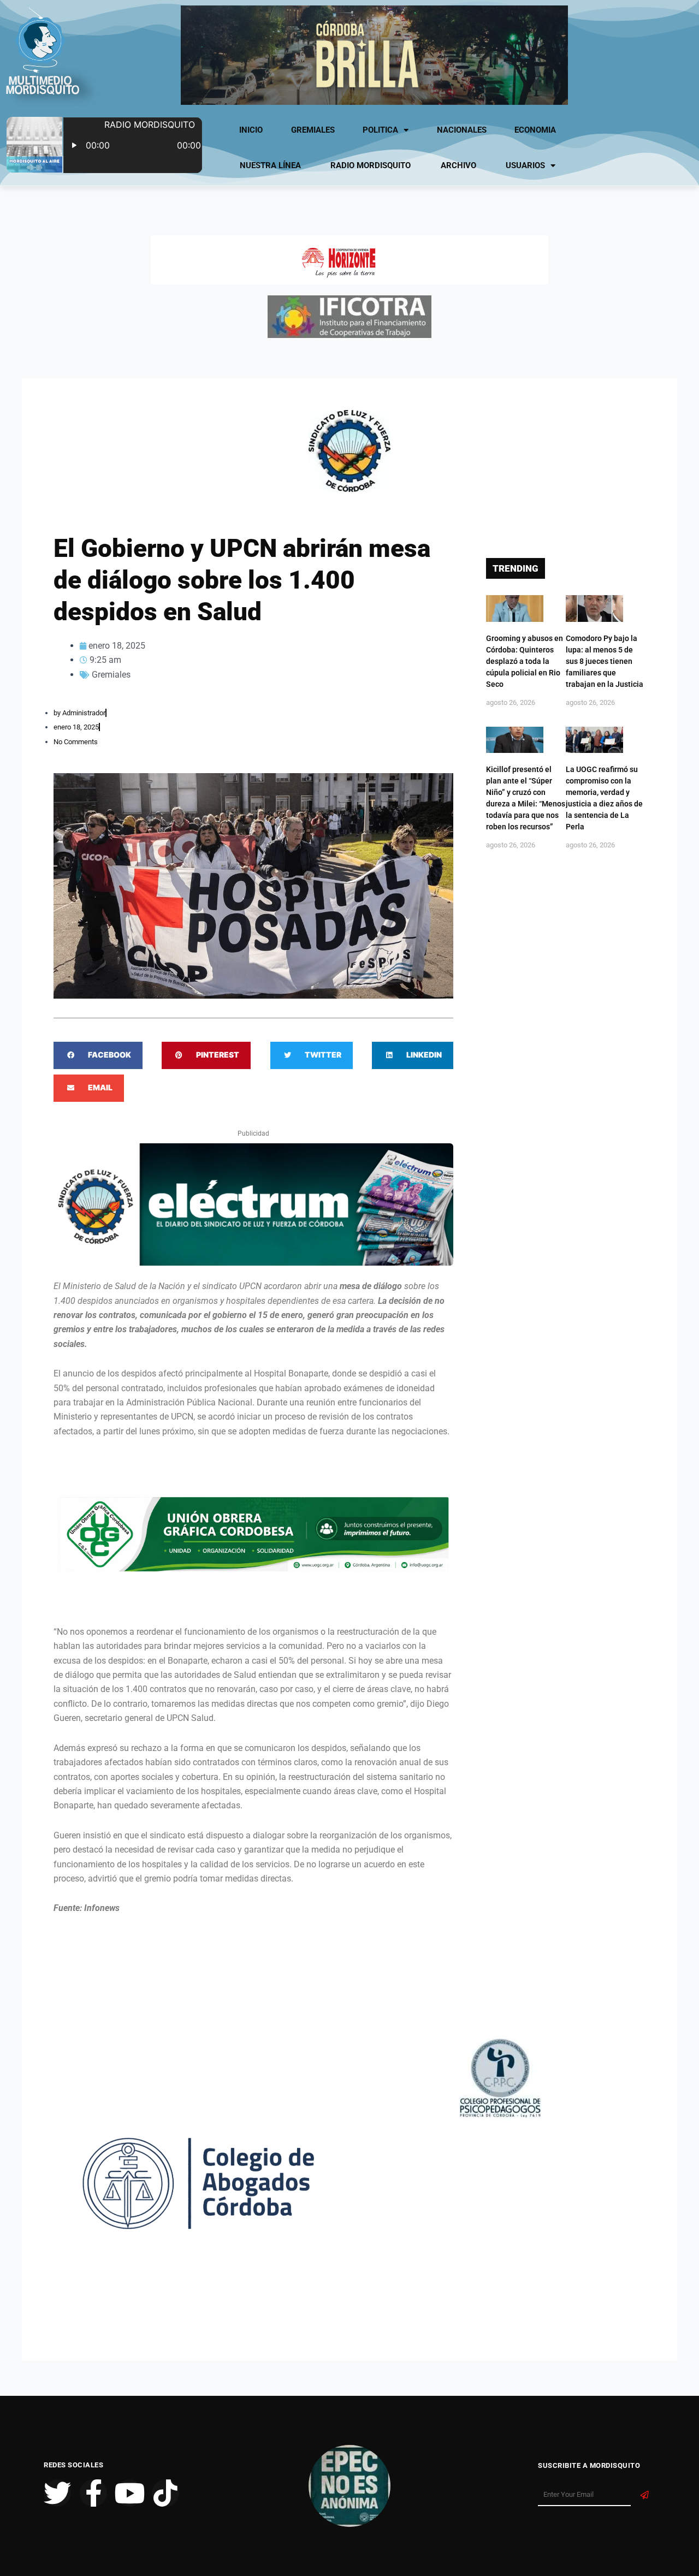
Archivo (458, 165)
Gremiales (313, 130)
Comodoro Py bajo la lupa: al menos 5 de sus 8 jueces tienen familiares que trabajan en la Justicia (605, 661)
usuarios (525, 165)
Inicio (251, 130)
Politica (380, 130)
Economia (535, 130)
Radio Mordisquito (371, 165)
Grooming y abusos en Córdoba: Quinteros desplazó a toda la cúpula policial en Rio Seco (525, 661)
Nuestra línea (270, 165)
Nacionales (462, 130)
